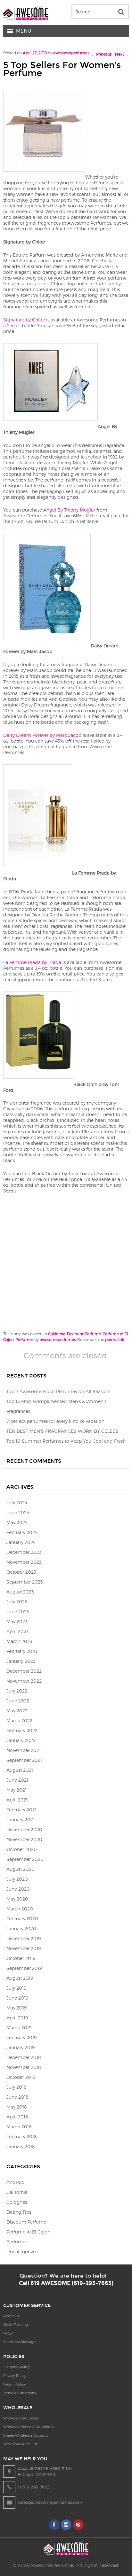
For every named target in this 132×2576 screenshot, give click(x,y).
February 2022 (22, 1730)
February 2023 (22, 1651)
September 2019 (24, 1968)
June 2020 (18, 1889)
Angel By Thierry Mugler (69, 510)
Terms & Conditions (20, 2393)
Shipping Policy (16, 2367)
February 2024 (22, 1532)
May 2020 (17, 1899)
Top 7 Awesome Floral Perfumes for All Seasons (58, 1391)
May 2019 (16, 2008)
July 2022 (17, 1691)
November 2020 (24, 1839)
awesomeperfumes (71, 53)
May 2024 (17, 1522)
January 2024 (21, 1542)
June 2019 (17, 1998)
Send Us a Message (19, 2342)
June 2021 (17, 1780)
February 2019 (21, 2037)
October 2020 (22, 1849)
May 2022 (17, 1711)
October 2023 (21, 1572)
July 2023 (17, 1602)
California (57, 1334)
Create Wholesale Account (25, 2435)
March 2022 (19, 1720)
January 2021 (21, 1820)
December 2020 (24, 1829)
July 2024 (17, 1503)
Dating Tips (19, 2212)
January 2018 (21, 2146)
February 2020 (22, 1919)
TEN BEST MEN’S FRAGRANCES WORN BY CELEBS (62, 1431)
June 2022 (18, 1701)
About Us (11, 2316)
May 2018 (17, 2107)
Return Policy (15, 2384)
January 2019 (21, 2047)
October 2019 (21, 1958)
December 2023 (24, 1552)
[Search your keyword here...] (121, 12)
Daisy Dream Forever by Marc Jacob (42, 735)
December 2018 (24, 2057)
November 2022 (24, 1681)
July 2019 (16, 1988)
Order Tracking (16, 2325)
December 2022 (24, 1671)
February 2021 (21, 1810)
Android (16, 2182)
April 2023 (17, 1631)
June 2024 (18, 1512)
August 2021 (20, 1770)
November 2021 (24, 1750)
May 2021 (16, 1790)
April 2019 (17, 2018)
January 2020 (21, 1928)
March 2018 (19, 2127)
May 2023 (17, 1621)
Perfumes (24, 1340)
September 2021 (24, 1760)
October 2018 (21, 2077)
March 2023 (19, 1641)
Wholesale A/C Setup (21, 2418)
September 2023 (25, 1582)
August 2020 (21, 1869)
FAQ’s (8, 2333)
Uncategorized (23, 2252)
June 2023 (18, 1612)
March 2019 (19, 2028)
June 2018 (17, 2097)
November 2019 (24, 1948)
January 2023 (21, 1661)
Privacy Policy (15, 2376)
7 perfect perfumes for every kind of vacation (55, 1421)
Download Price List (20, 2444)
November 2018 (24, 2067)
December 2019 (24, 1938)
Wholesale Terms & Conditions (29, 2427)
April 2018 (17, 2117)
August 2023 (20, 1592)
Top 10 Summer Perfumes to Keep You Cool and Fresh (66, 1441)
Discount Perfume (84, 1334)
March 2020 (20, 1909)
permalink (115, 1340)
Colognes (17, 2202)
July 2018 (16, 2087)
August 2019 (20, 1978)
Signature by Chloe (24, 320)
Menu (24, 31)
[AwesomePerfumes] (26, 18)
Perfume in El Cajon (28, 2232)
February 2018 (22, 2136)
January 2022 (21, 1740)
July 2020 (17, 1879)
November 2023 (24, 1562)
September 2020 (25, 1859)
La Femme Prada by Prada (32, 962)
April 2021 (17, 1800)
